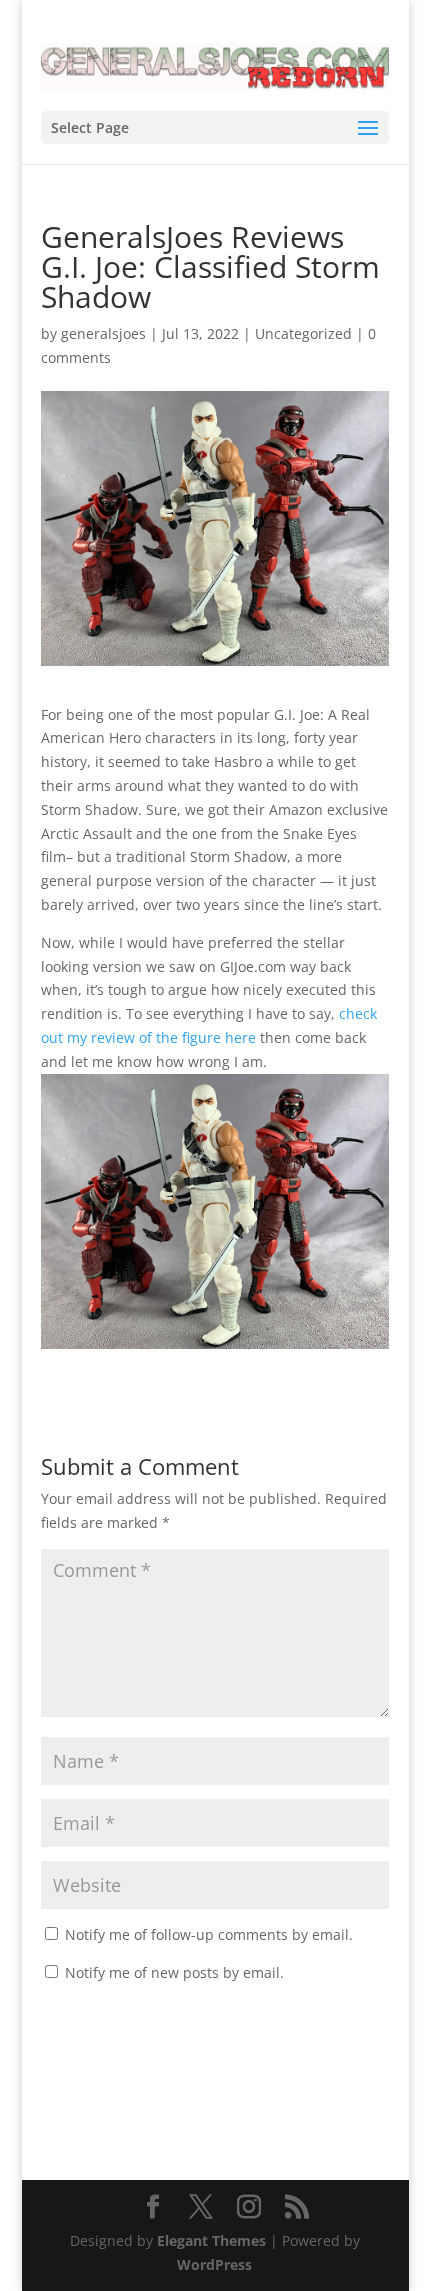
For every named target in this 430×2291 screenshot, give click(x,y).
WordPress (214, 2264)
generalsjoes (103, 333)
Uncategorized (303, 333)
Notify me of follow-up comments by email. (209, 1934)
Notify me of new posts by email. (174, 1972)
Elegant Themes (211, 2240)
